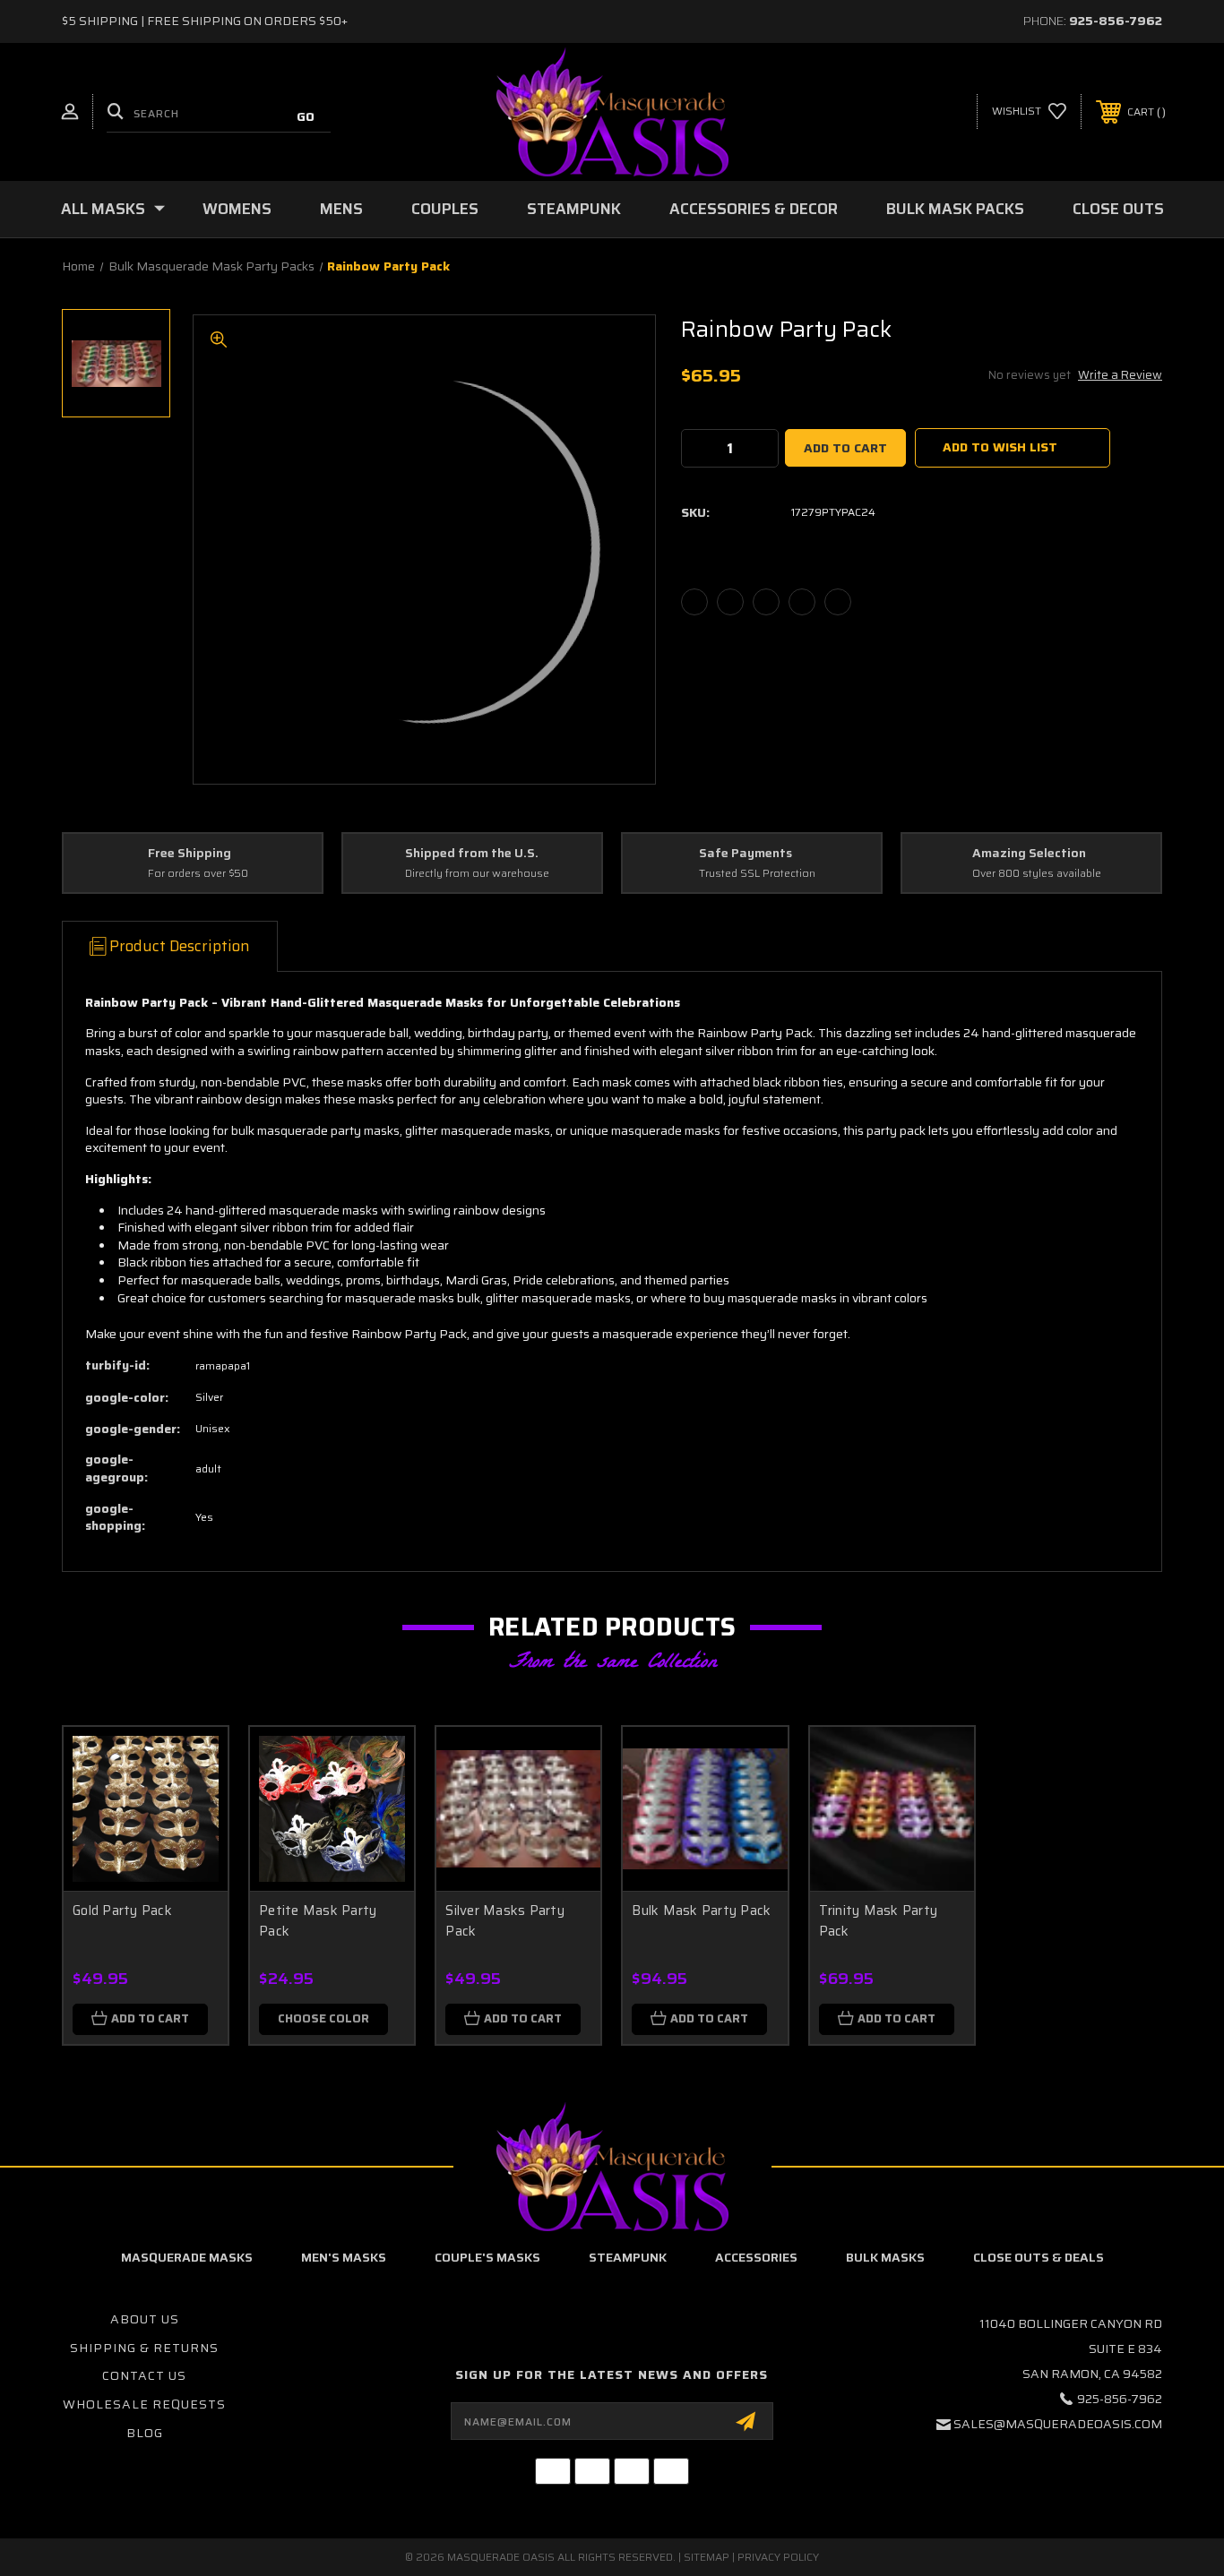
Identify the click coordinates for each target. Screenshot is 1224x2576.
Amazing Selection (1029, 854)
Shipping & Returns (144, 2348)
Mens (341, 209)
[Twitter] (802, 602)
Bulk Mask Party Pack (701, 1911)
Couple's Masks (487, 2257)
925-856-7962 (1116, 21)
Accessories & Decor (754, 209)
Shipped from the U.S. (472, 854)
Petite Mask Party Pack (318, 1921)
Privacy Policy (778, 2557)
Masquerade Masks (187, 2257)
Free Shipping (190, 854)
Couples (445, 209)
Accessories (756, 2257)
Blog (145, 2433)
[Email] (730, 602)
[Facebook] (694, 602)
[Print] (766, 602)
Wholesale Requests (144, 2404)
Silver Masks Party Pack (505, 1921)
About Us (145, 2319)
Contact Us (144, 2375)
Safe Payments (746, 854)
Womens (237, 209)
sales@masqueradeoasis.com (1058, 2424)
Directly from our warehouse (477, 874)
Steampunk (574, 209)
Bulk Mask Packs (955, 209)
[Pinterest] (838, 602)
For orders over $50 (198, 874)
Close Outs (1118, 209)
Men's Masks (344, 2257)
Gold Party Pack (122, 1911)
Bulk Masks (885, 2257)
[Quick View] (192, 1763)
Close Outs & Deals (1039, 2257)
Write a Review (1120, 375)
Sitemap (707, 2557)
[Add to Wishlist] (192, 1809)
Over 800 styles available (1037, 874)
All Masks (103, 209)
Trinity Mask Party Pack (879, 1921)
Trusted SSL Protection (757, 874)
